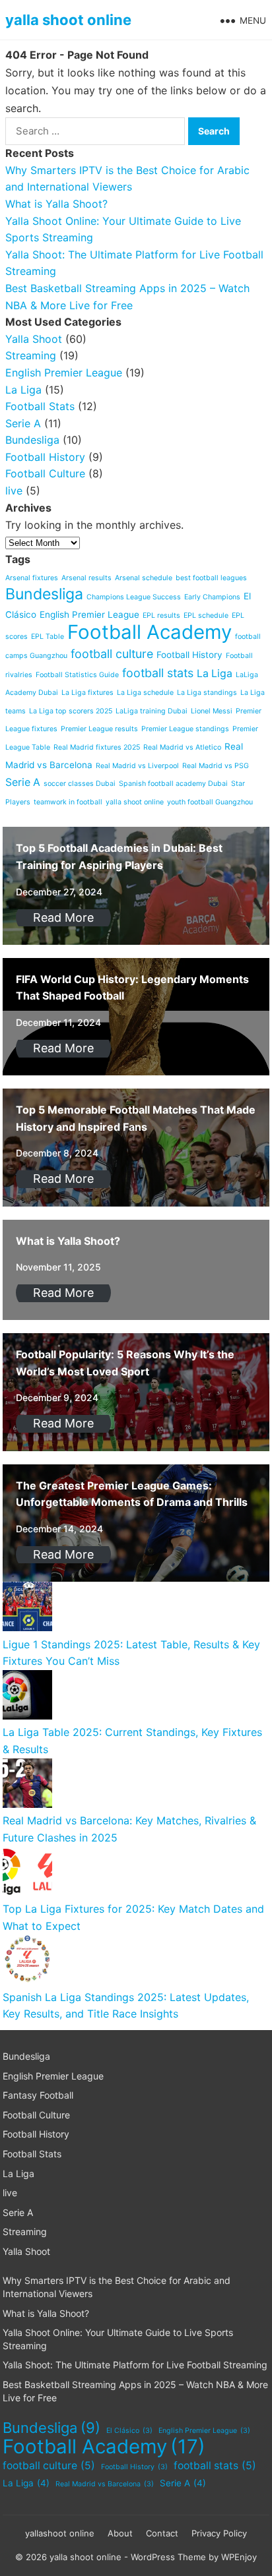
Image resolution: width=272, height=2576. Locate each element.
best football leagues (211, 578)
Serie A (23, 423)
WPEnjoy (239, 2557)
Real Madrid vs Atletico (182, 747)
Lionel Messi (212, 711)
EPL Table (48, 637)
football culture (112, 654)
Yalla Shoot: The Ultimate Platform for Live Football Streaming (135, 2365)
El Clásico (129, 2431)
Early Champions (212, 597)
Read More (63, 917)
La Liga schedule (145, 693)
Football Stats (40, 406)
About (120, 2533)
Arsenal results (86, 578)
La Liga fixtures (87, 693)
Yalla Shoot (34, 339)
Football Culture (45, 473)
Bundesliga (32, 440)
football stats (158, 673)
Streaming (31, 355)
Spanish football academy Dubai (173, 784)
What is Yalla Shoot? (56, 204)
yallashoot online (60, 2533)
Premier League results (99, 729)
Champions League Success (134, 597)
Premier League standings (185, 729)
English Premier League (64, 373)
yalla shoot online (68, 20)
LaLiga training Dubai (152, 711)
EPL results (161, 615)
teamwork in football (68, 802)
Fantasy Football (38, 2095)
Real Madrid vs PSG (216, 766)
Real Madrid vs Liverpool (137, 766)
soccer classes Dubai (80, 784)
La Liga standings (207, 693)
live (14, 491)
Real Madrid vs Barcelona (105, 2484)
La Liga (23, 390)
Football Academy (150, 632)
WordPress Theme (168, 2557)
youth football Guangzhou (210, 802)
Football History (45, 457)
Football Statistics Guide (77, 675)
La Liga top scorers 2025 (71, 711)
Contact (162, 2533)
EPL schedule (206, 615)
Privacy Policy (219, 2533)
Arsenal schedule (144, 578)
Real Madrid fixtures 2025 (97, 747)
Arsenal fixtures (32, 578)
